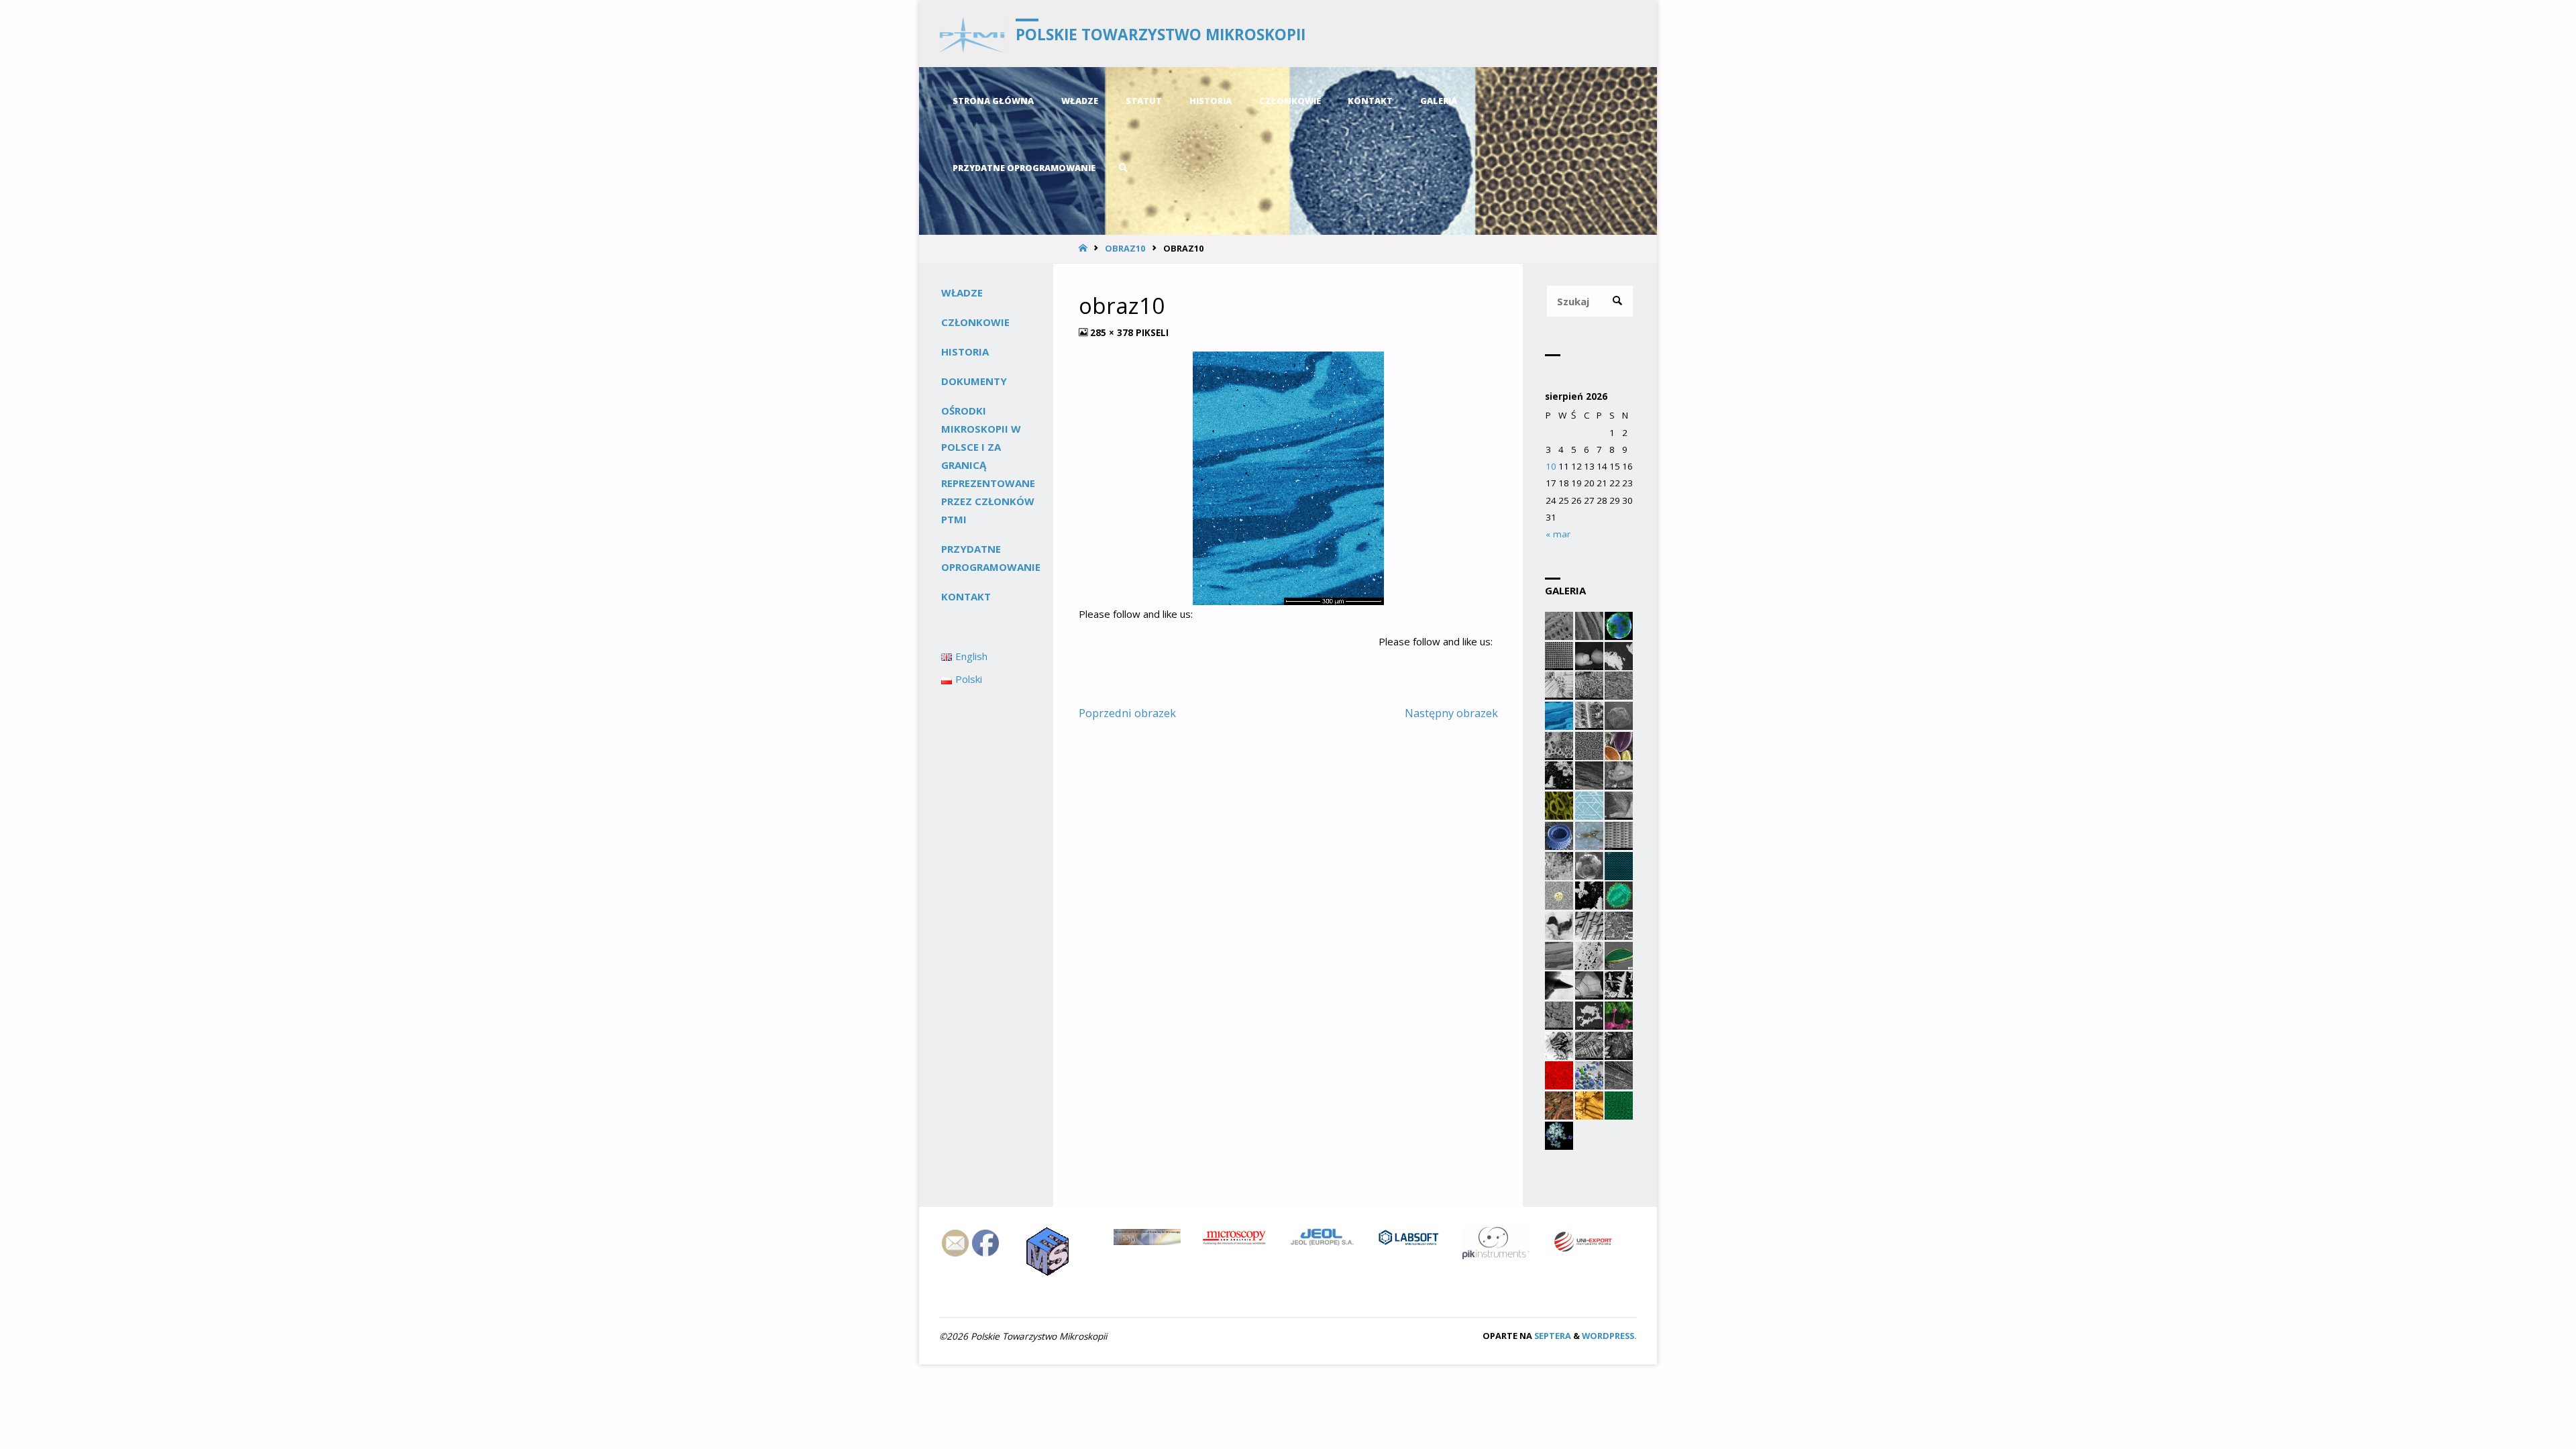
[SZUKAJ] (1618, 302)
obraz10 (1125, 248)
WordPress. (1609, 1336)
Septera (1552, 1336)
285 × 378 (1113, 333)
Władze (962, 292)
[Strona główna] (1084, 248)
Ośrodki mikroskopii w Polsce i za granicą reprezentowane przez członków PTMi (988, 465)
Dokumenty (974, 381)
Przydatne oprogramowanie (991, 558)
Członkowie (975, 322)
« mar (1558, 534)
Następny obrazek (1451, 713)
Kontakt (966, 596)
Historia (965, 352)
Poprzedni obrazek (1127, 713)
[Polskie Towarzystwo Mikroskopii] (972, 34)
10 (1551, 466)
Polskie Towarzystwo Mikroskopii (1161, 35)
